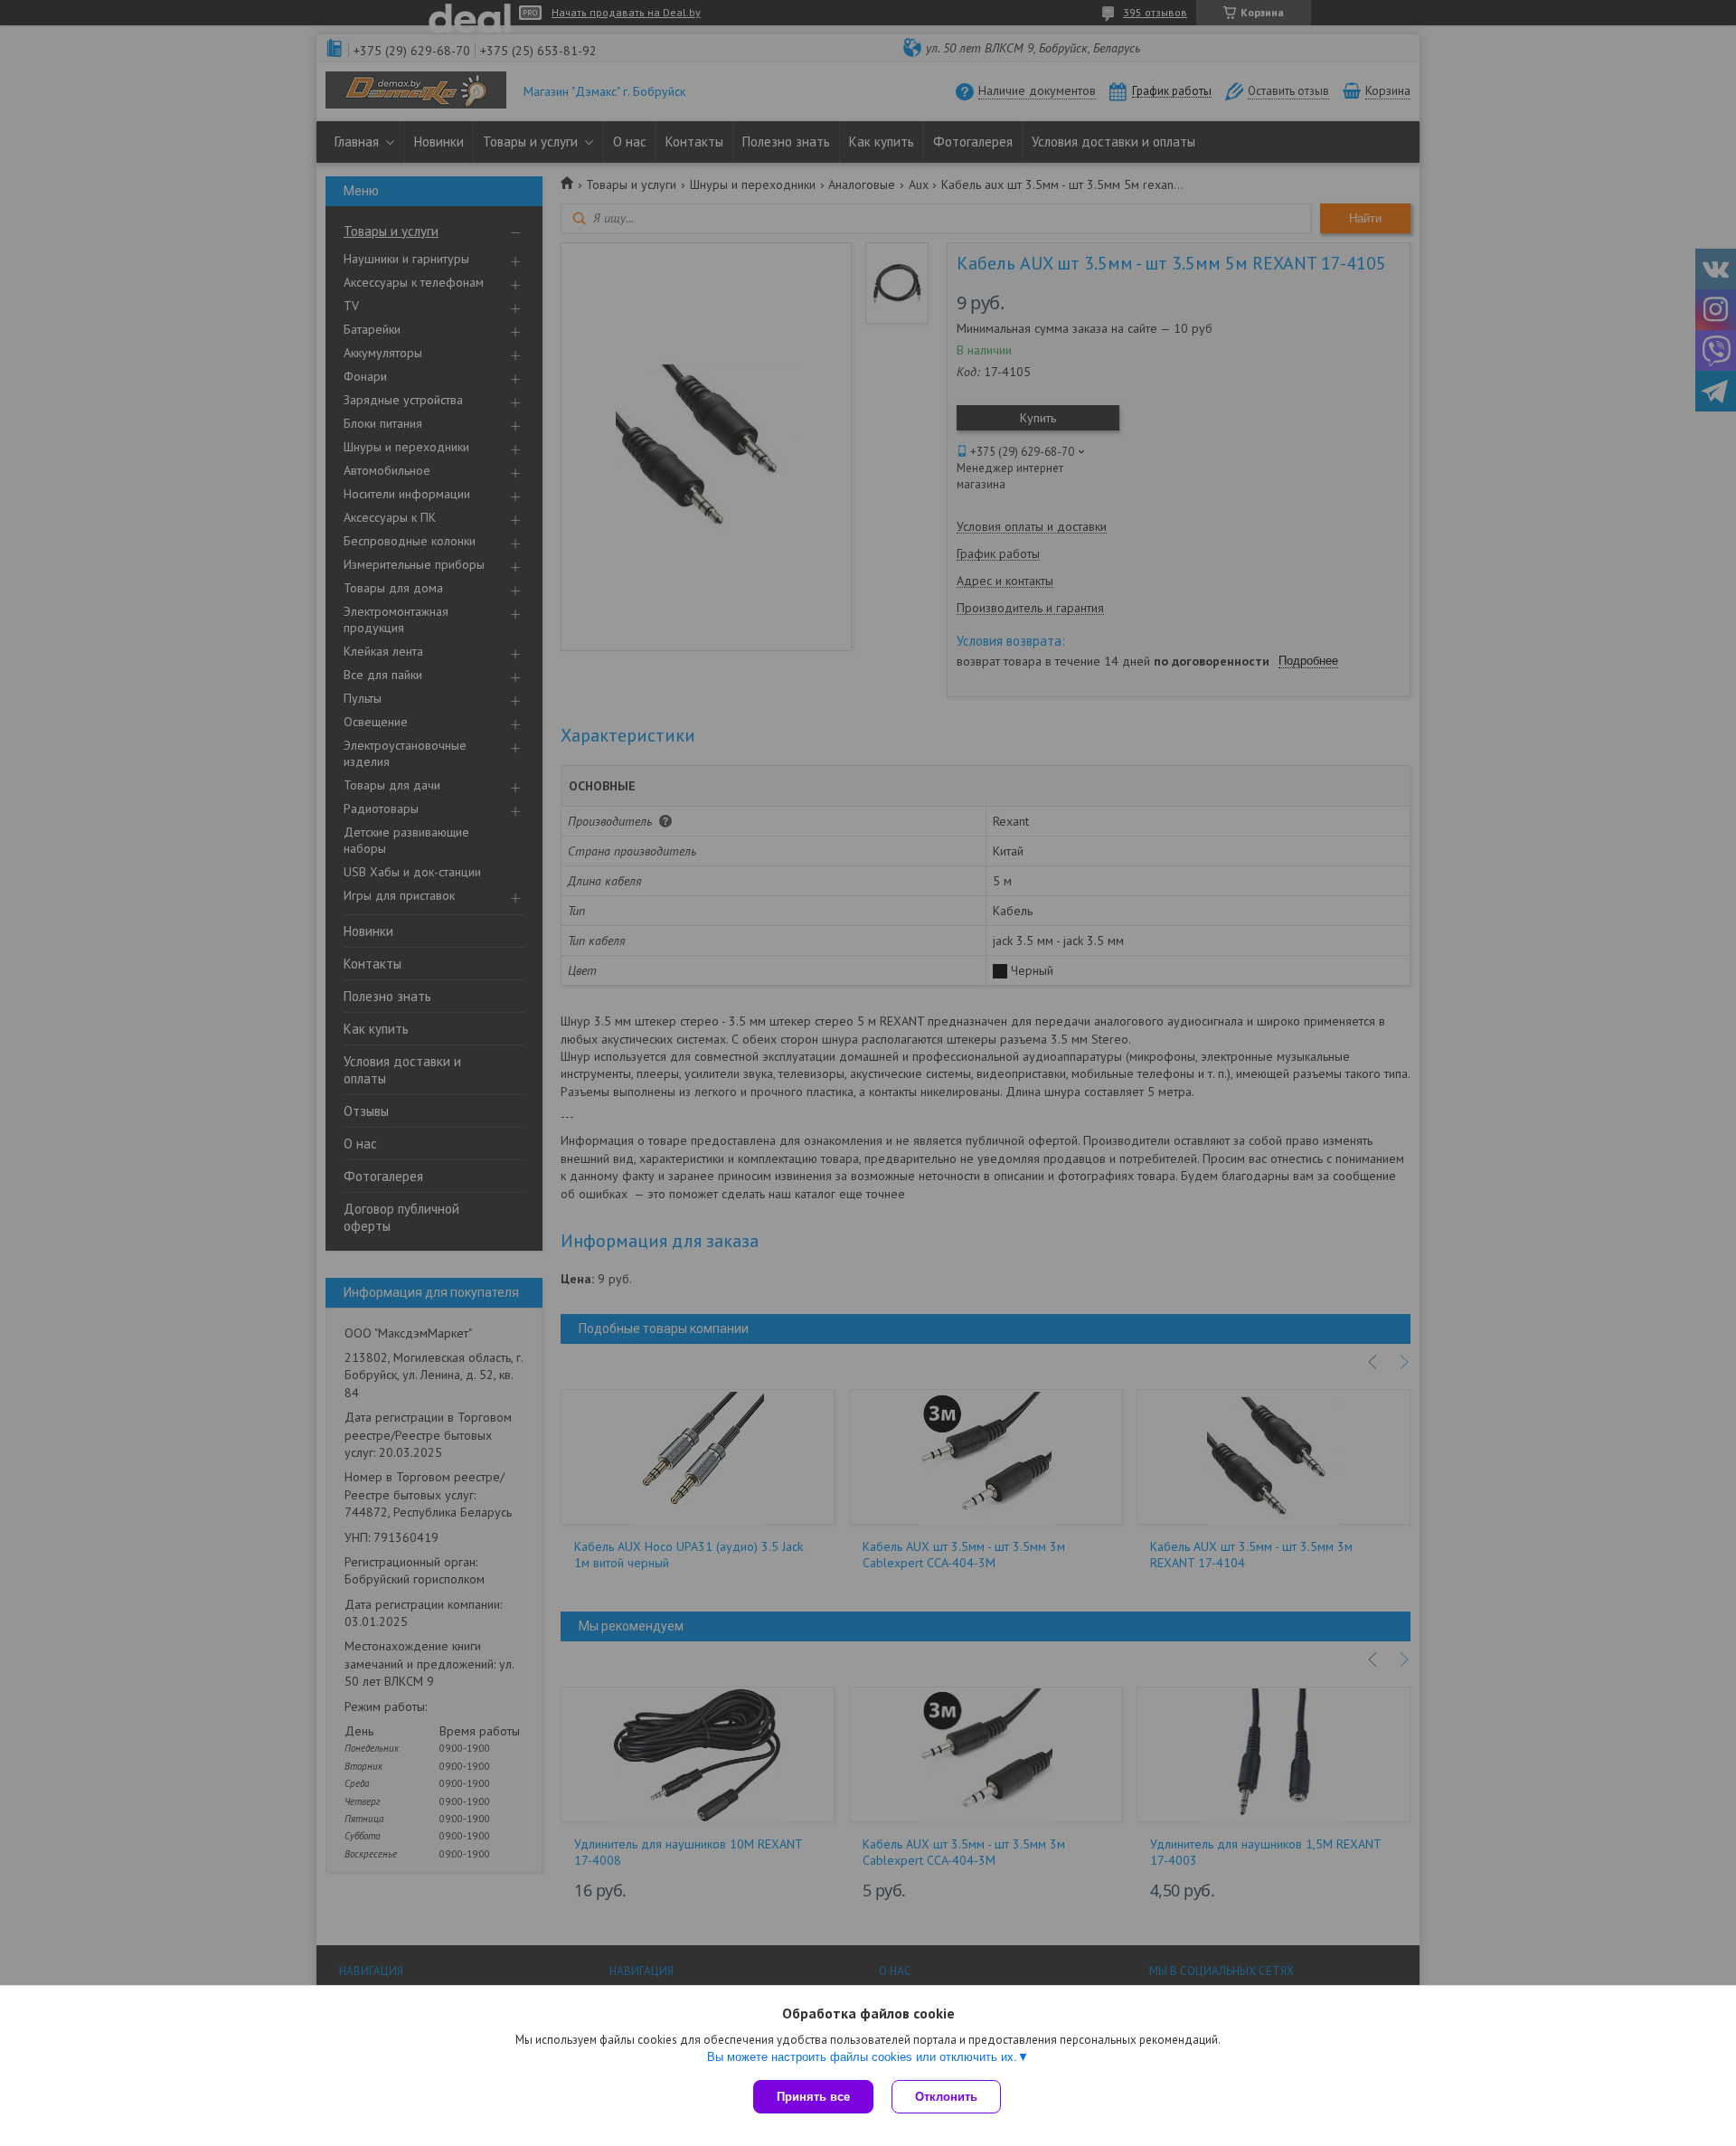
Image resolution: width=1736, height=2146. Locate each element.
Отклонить (946, 2097)
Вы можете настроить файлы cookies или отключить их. (862, 2057)
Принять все (813, 2097)
